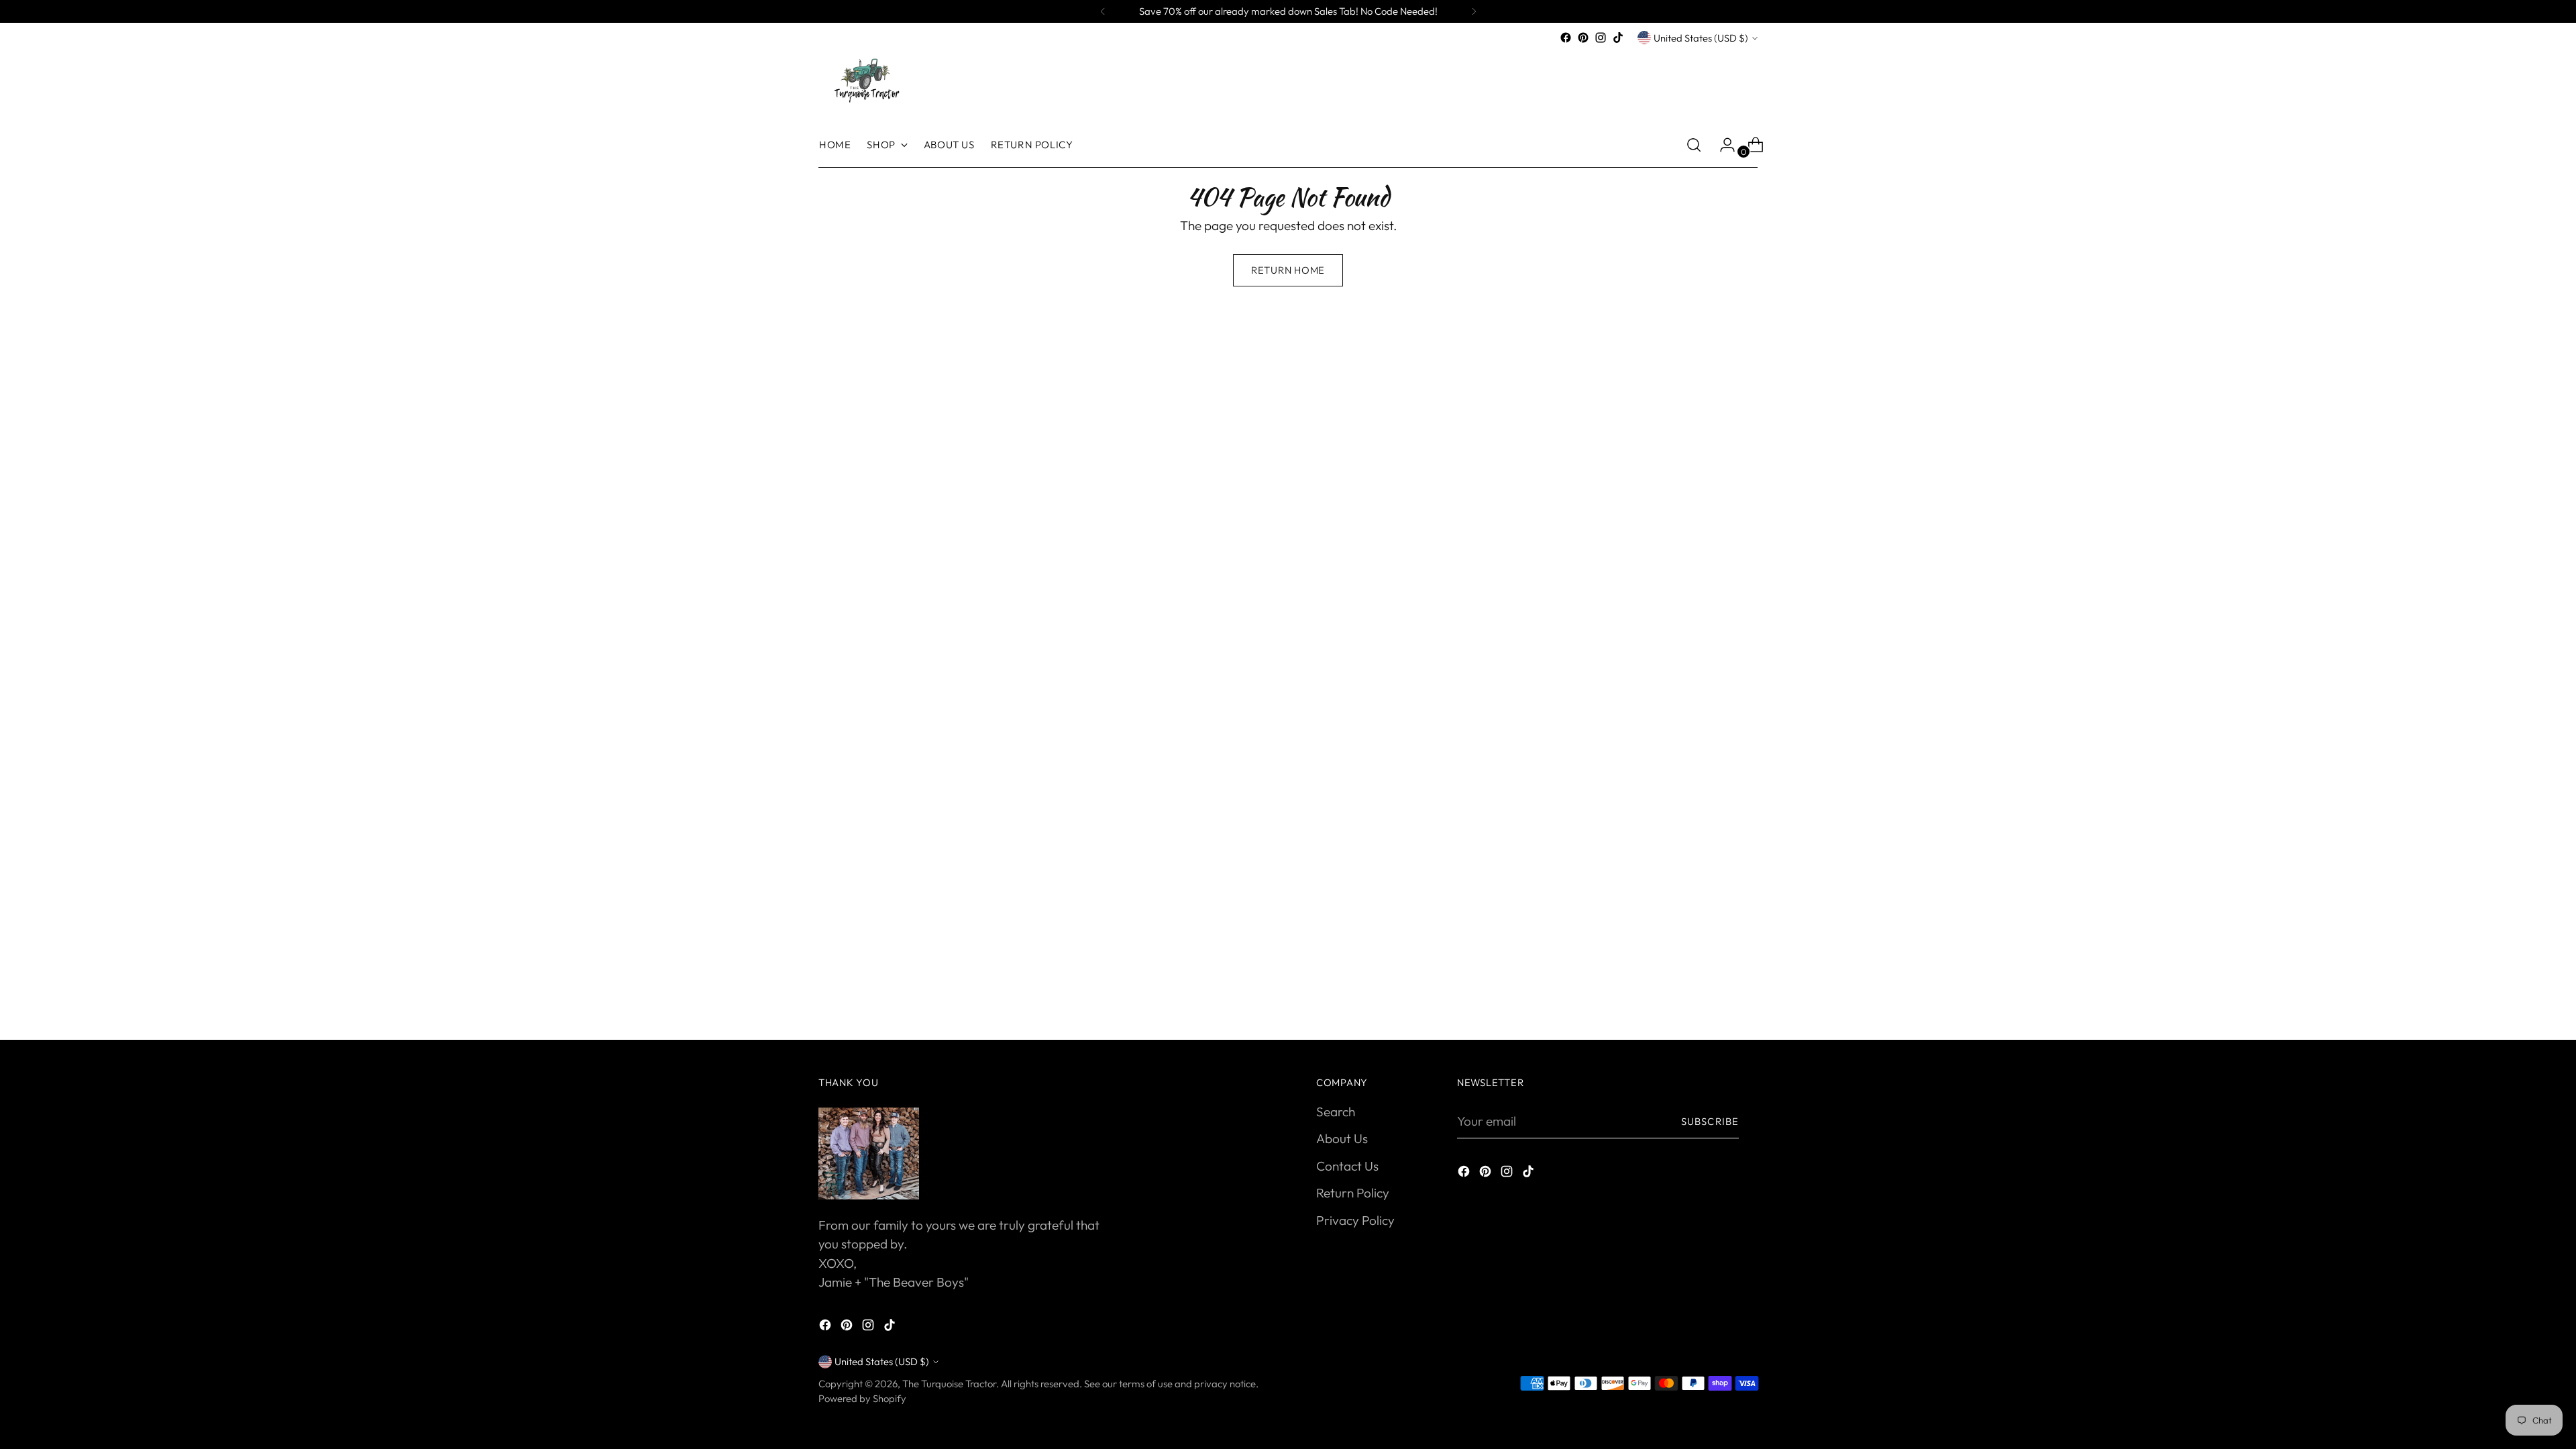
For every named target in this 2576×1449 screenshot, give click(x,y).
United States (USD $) (1701, 38)
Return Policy (1353, 1193)
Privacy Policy (1355, 1220)
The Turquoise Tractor (949, 1384)
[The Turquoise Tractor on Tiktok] (1618, 38)
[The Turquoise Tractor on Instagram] (1601, 38)
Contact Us (1347, 1166)
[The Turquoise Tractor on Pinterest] (1583, 38)
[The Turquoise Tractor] (865, 79)
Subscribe (1710, 1121)
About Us (1342, 1138)
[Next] (1474, 11)
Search (1336, 1112)
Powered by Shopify (862, 1398)
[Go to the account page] (1722, 145)
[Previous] (1103, 11)
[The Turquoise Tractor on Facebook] (1566, 38)
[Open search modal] (1694, 145)
